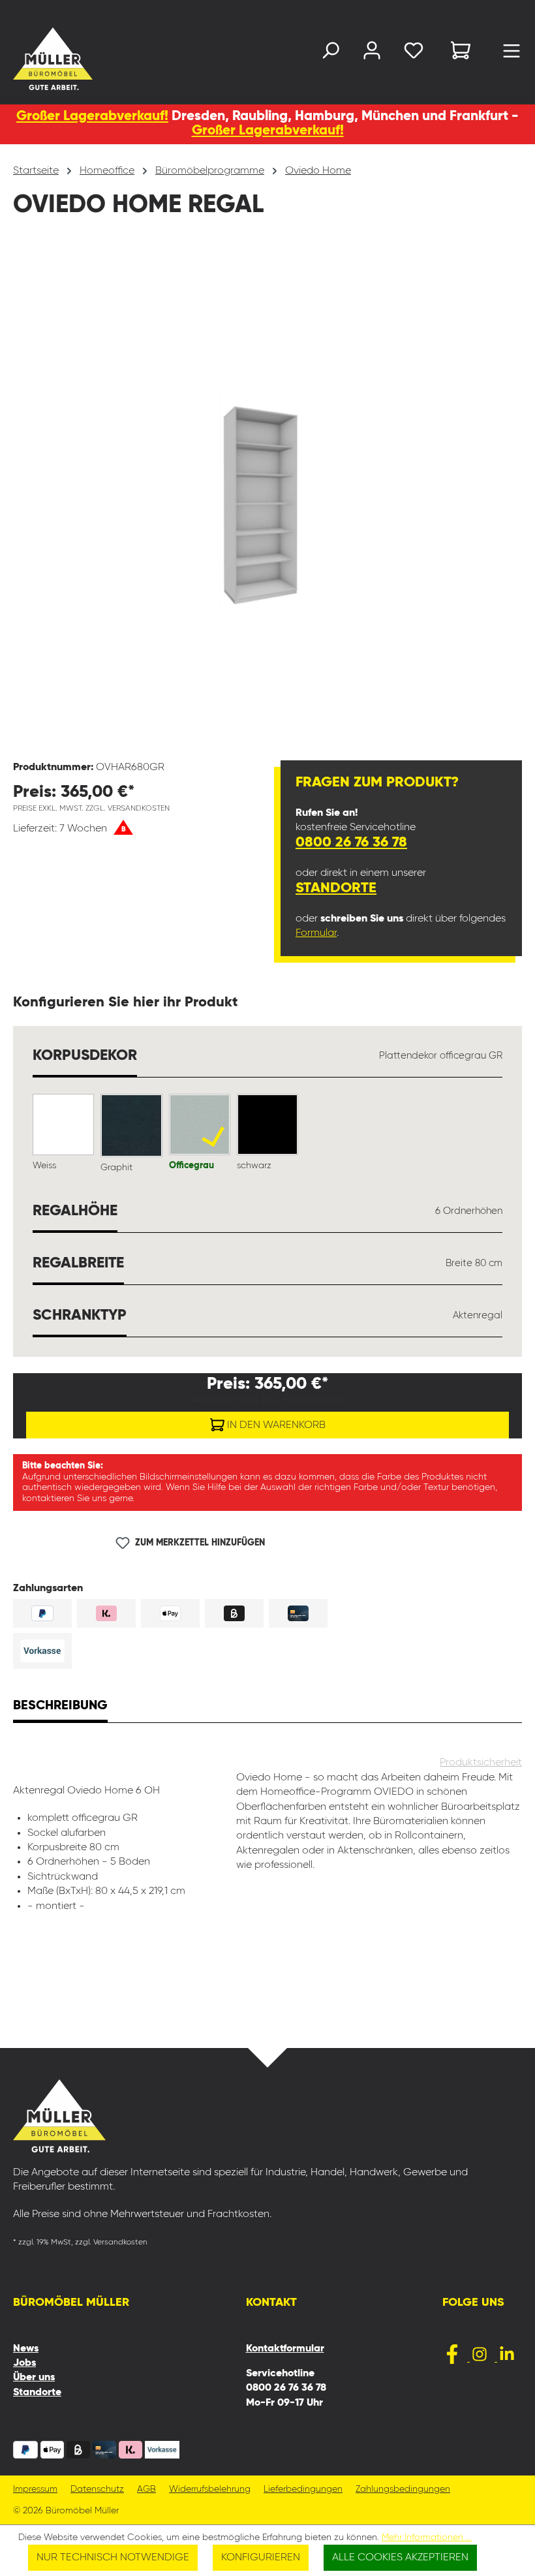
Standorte (336, 888)
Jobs (24, 2363)
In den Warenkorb (275, 1425)
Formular (316, 933)
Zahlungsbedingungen (403, 2490)
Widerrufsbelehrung (210, 2490)
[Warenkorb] (461, 53)
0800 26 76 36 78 (351, 843)
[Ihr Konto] (372, 53)
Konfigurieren (261, 2558)
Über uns (34, 2378)
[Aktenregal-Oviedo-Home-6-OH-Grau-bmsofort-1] (267, 498)
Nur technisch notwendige (113, 2558)
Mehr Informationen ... (427, 2537)
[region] (267, 499)
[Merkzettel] (414, 53)
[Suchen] (330, 53)
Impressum (35, 2490)
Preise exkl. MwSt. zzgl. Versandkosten (91, 809)
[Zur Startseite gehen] (29, 59)
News (26, 2349)
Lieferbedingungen (303, 2490)
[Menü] (512, 54)
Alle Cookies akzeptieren (400, 2558)
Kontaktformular (285, 2349)
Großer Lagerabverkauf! (92, 116)
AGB (146, 2490)
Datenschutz (97, 2490)
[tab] (60, 1707)
